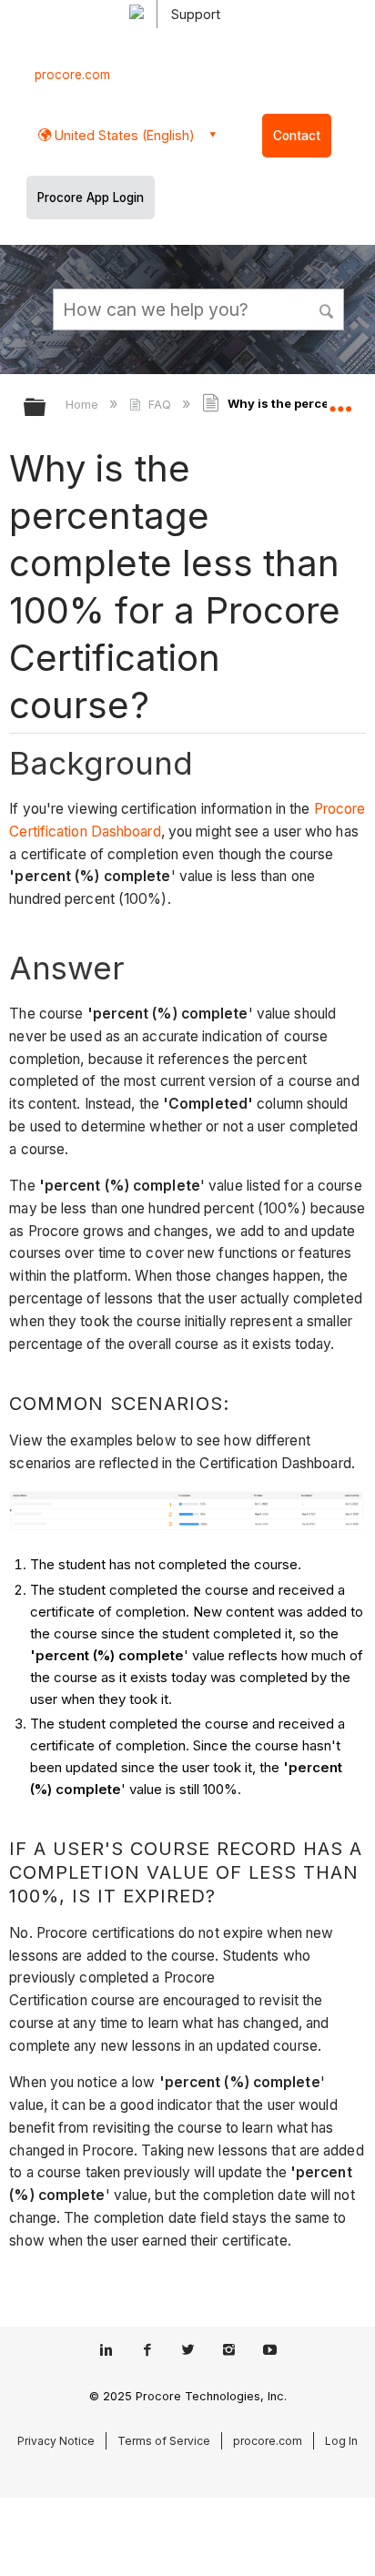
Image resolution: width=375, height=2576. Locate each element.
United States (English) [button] (123, 135)
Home (84, 404)
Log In (341, 2441)
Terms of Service (164, 2441)
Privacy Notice (56, 2441)
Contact (297, 136)
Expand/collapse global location (340, 401)
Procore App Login (91, 198)
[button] (328, 309)
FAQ (159, 404)
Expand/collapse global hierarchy (46, 408)
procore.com (72, 75)
